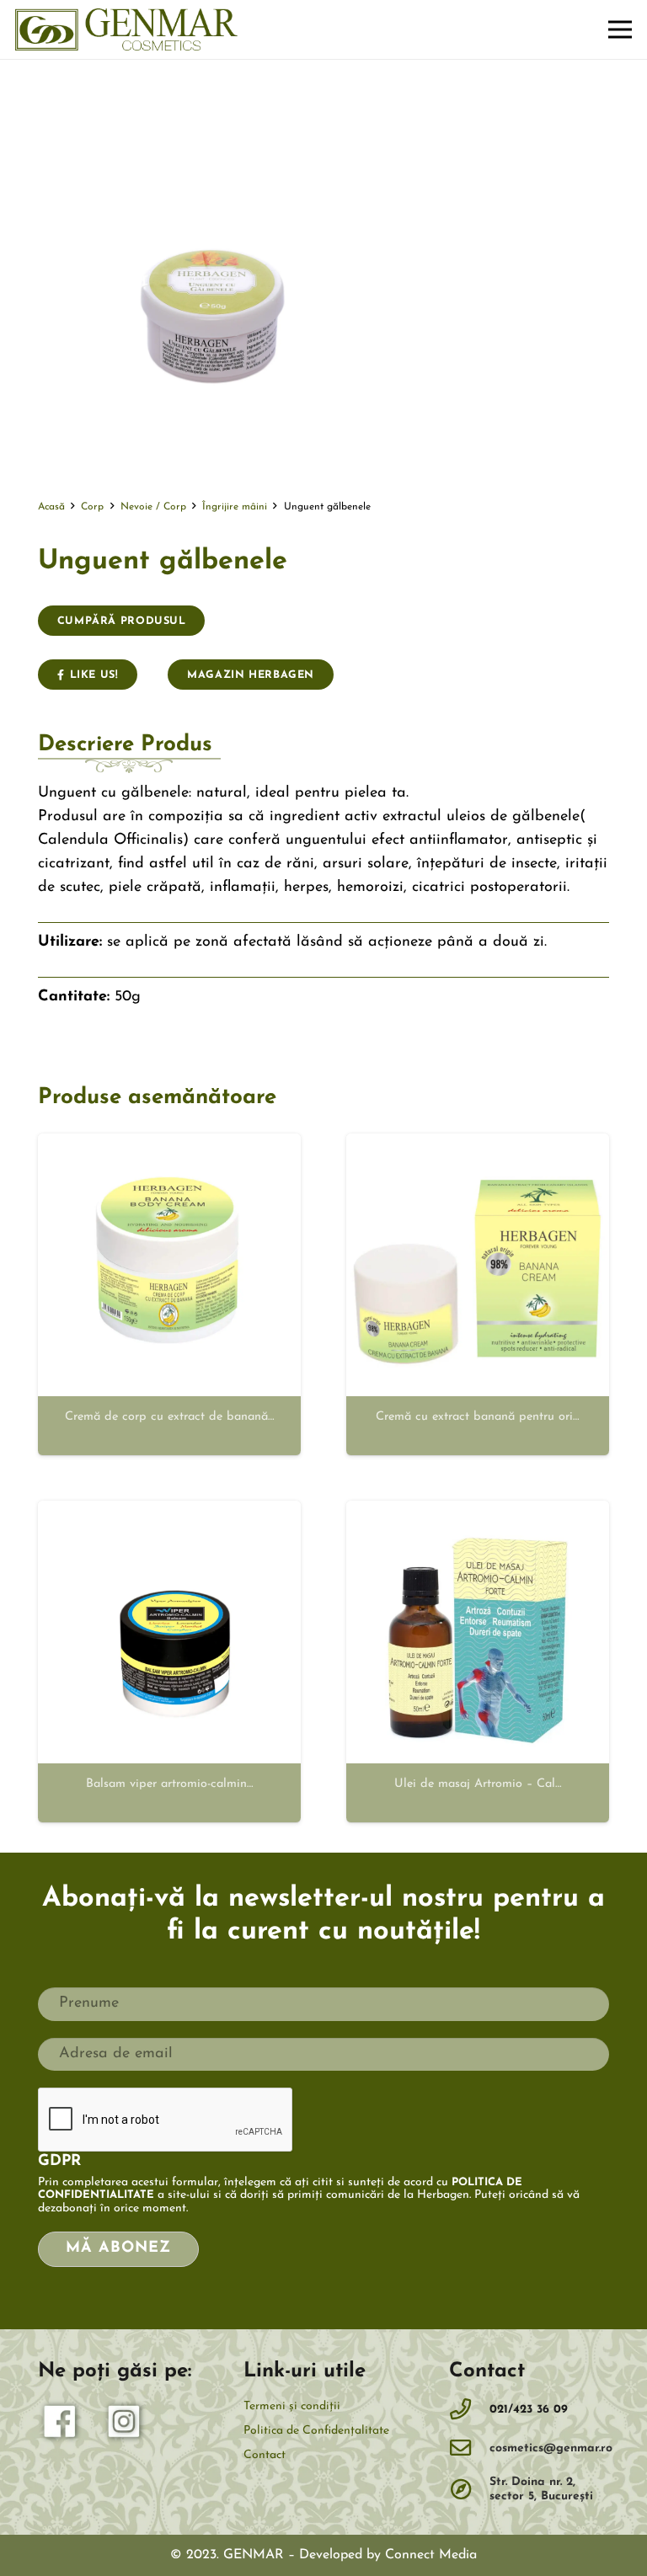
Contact (265, 2455)
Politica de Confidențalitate (316, 2431)
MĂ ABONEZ (118, 2248)
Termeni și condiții (292, 2406)
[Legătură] (126, 29)
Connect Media (431, 2555)
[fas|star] (61, 2425)
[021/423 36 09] (469, 2410)
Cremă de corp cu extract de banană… (170, 1417)
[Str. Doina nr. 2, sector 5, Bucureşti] (469, 2490)
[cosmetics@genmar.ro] (469, 2449)
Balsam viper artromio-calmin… (170, 1784)
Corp (92, 507)
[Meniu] (620, 29)
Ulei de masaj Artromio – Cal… (478, 1784)
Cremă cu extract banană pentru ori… (478, 1417)
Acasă (51, 507)
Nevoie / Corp (153, 507)
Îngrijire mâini (235, 507)
